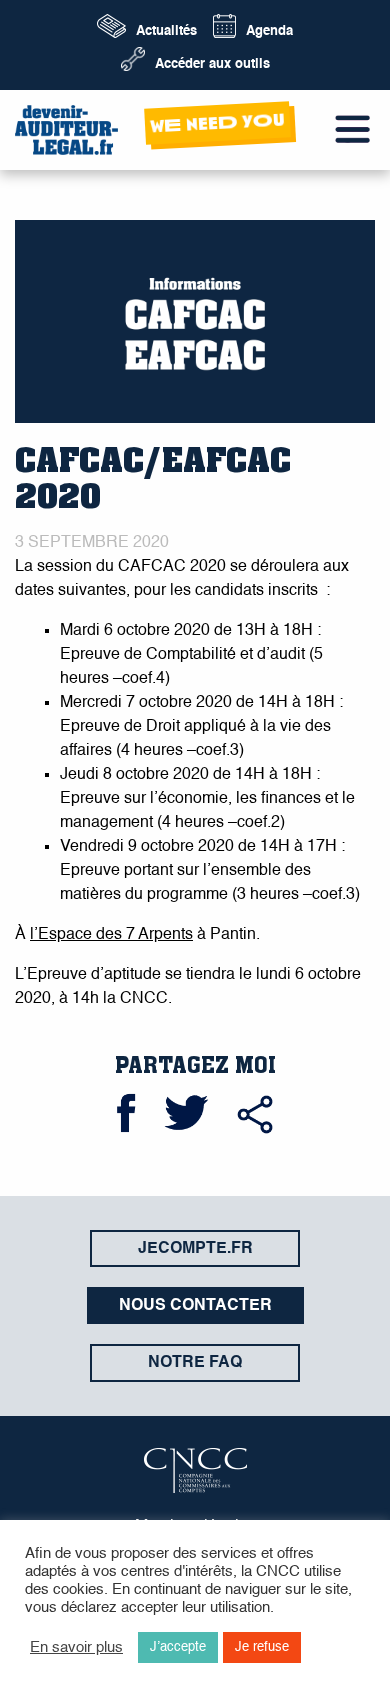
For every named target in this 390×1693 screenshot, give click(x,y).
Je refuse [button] (262, 1647)
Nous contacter (195, 1306)
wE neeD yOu (218, 122)
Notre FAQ (195, 1363)
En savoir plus (76, 1648)
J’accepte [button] (178, 1647)
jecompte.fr (195, 1249)
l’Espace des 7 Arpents (111, 935)
